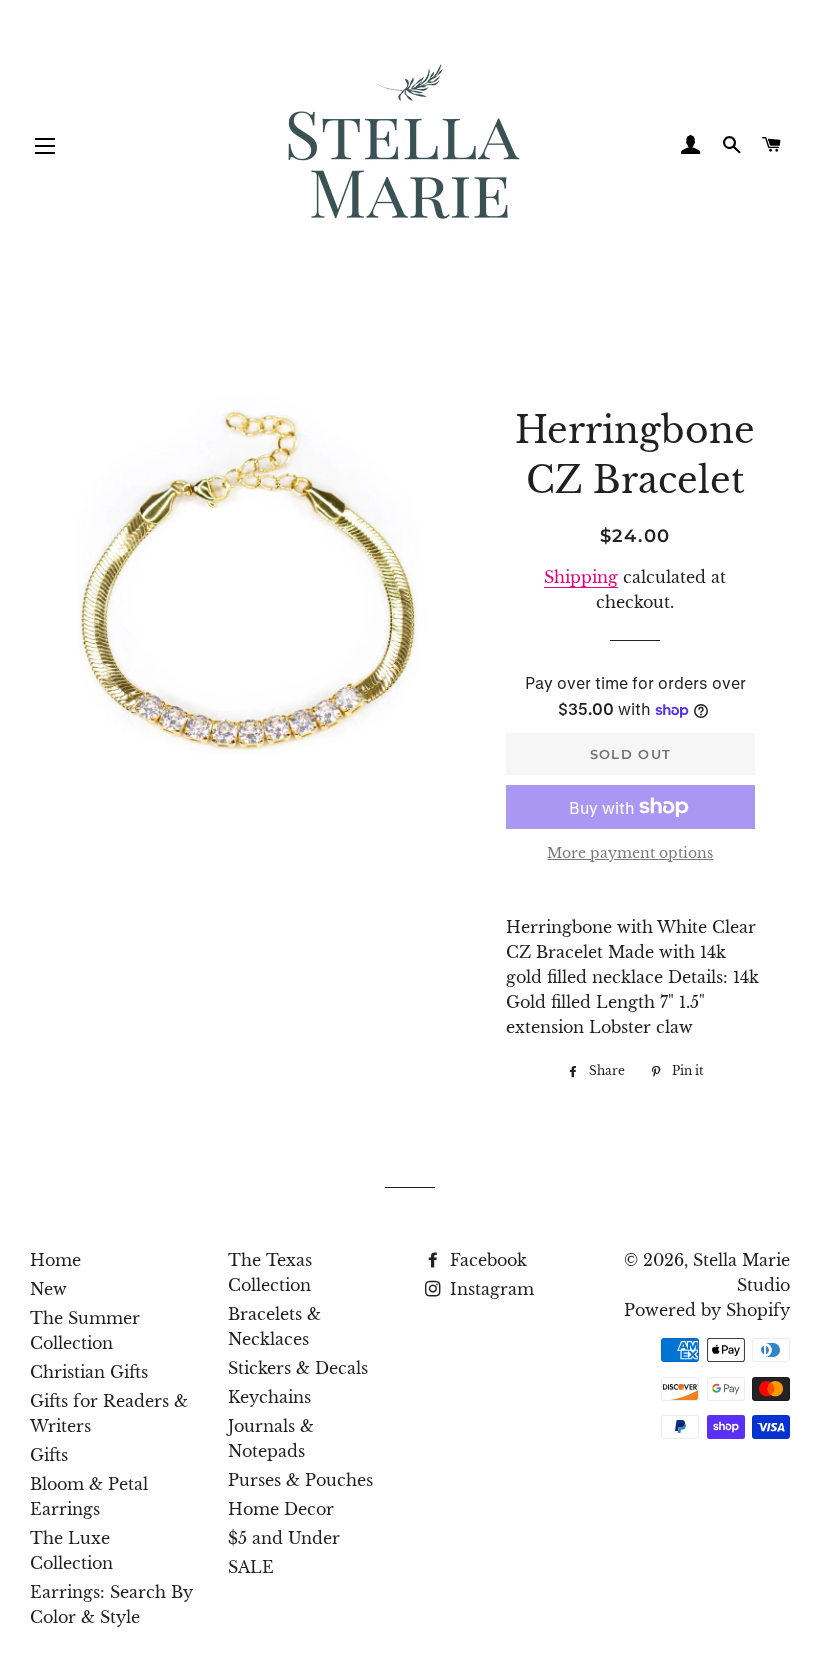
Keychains (269, 1397)
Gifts (49, 1455)
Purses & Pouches (300, 1480)
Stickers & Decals (298, 1368)
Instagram (489, 1289)
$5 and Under (284, 1538)
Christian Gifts (89, 1372)
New (48, 1289)
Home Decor (281, 1509)
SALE (251, 1567)
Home (55, 1260)
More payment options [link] (630, 853)
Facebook (486, 1260)
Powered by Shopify (707, 1310)
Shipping (581, 577)
